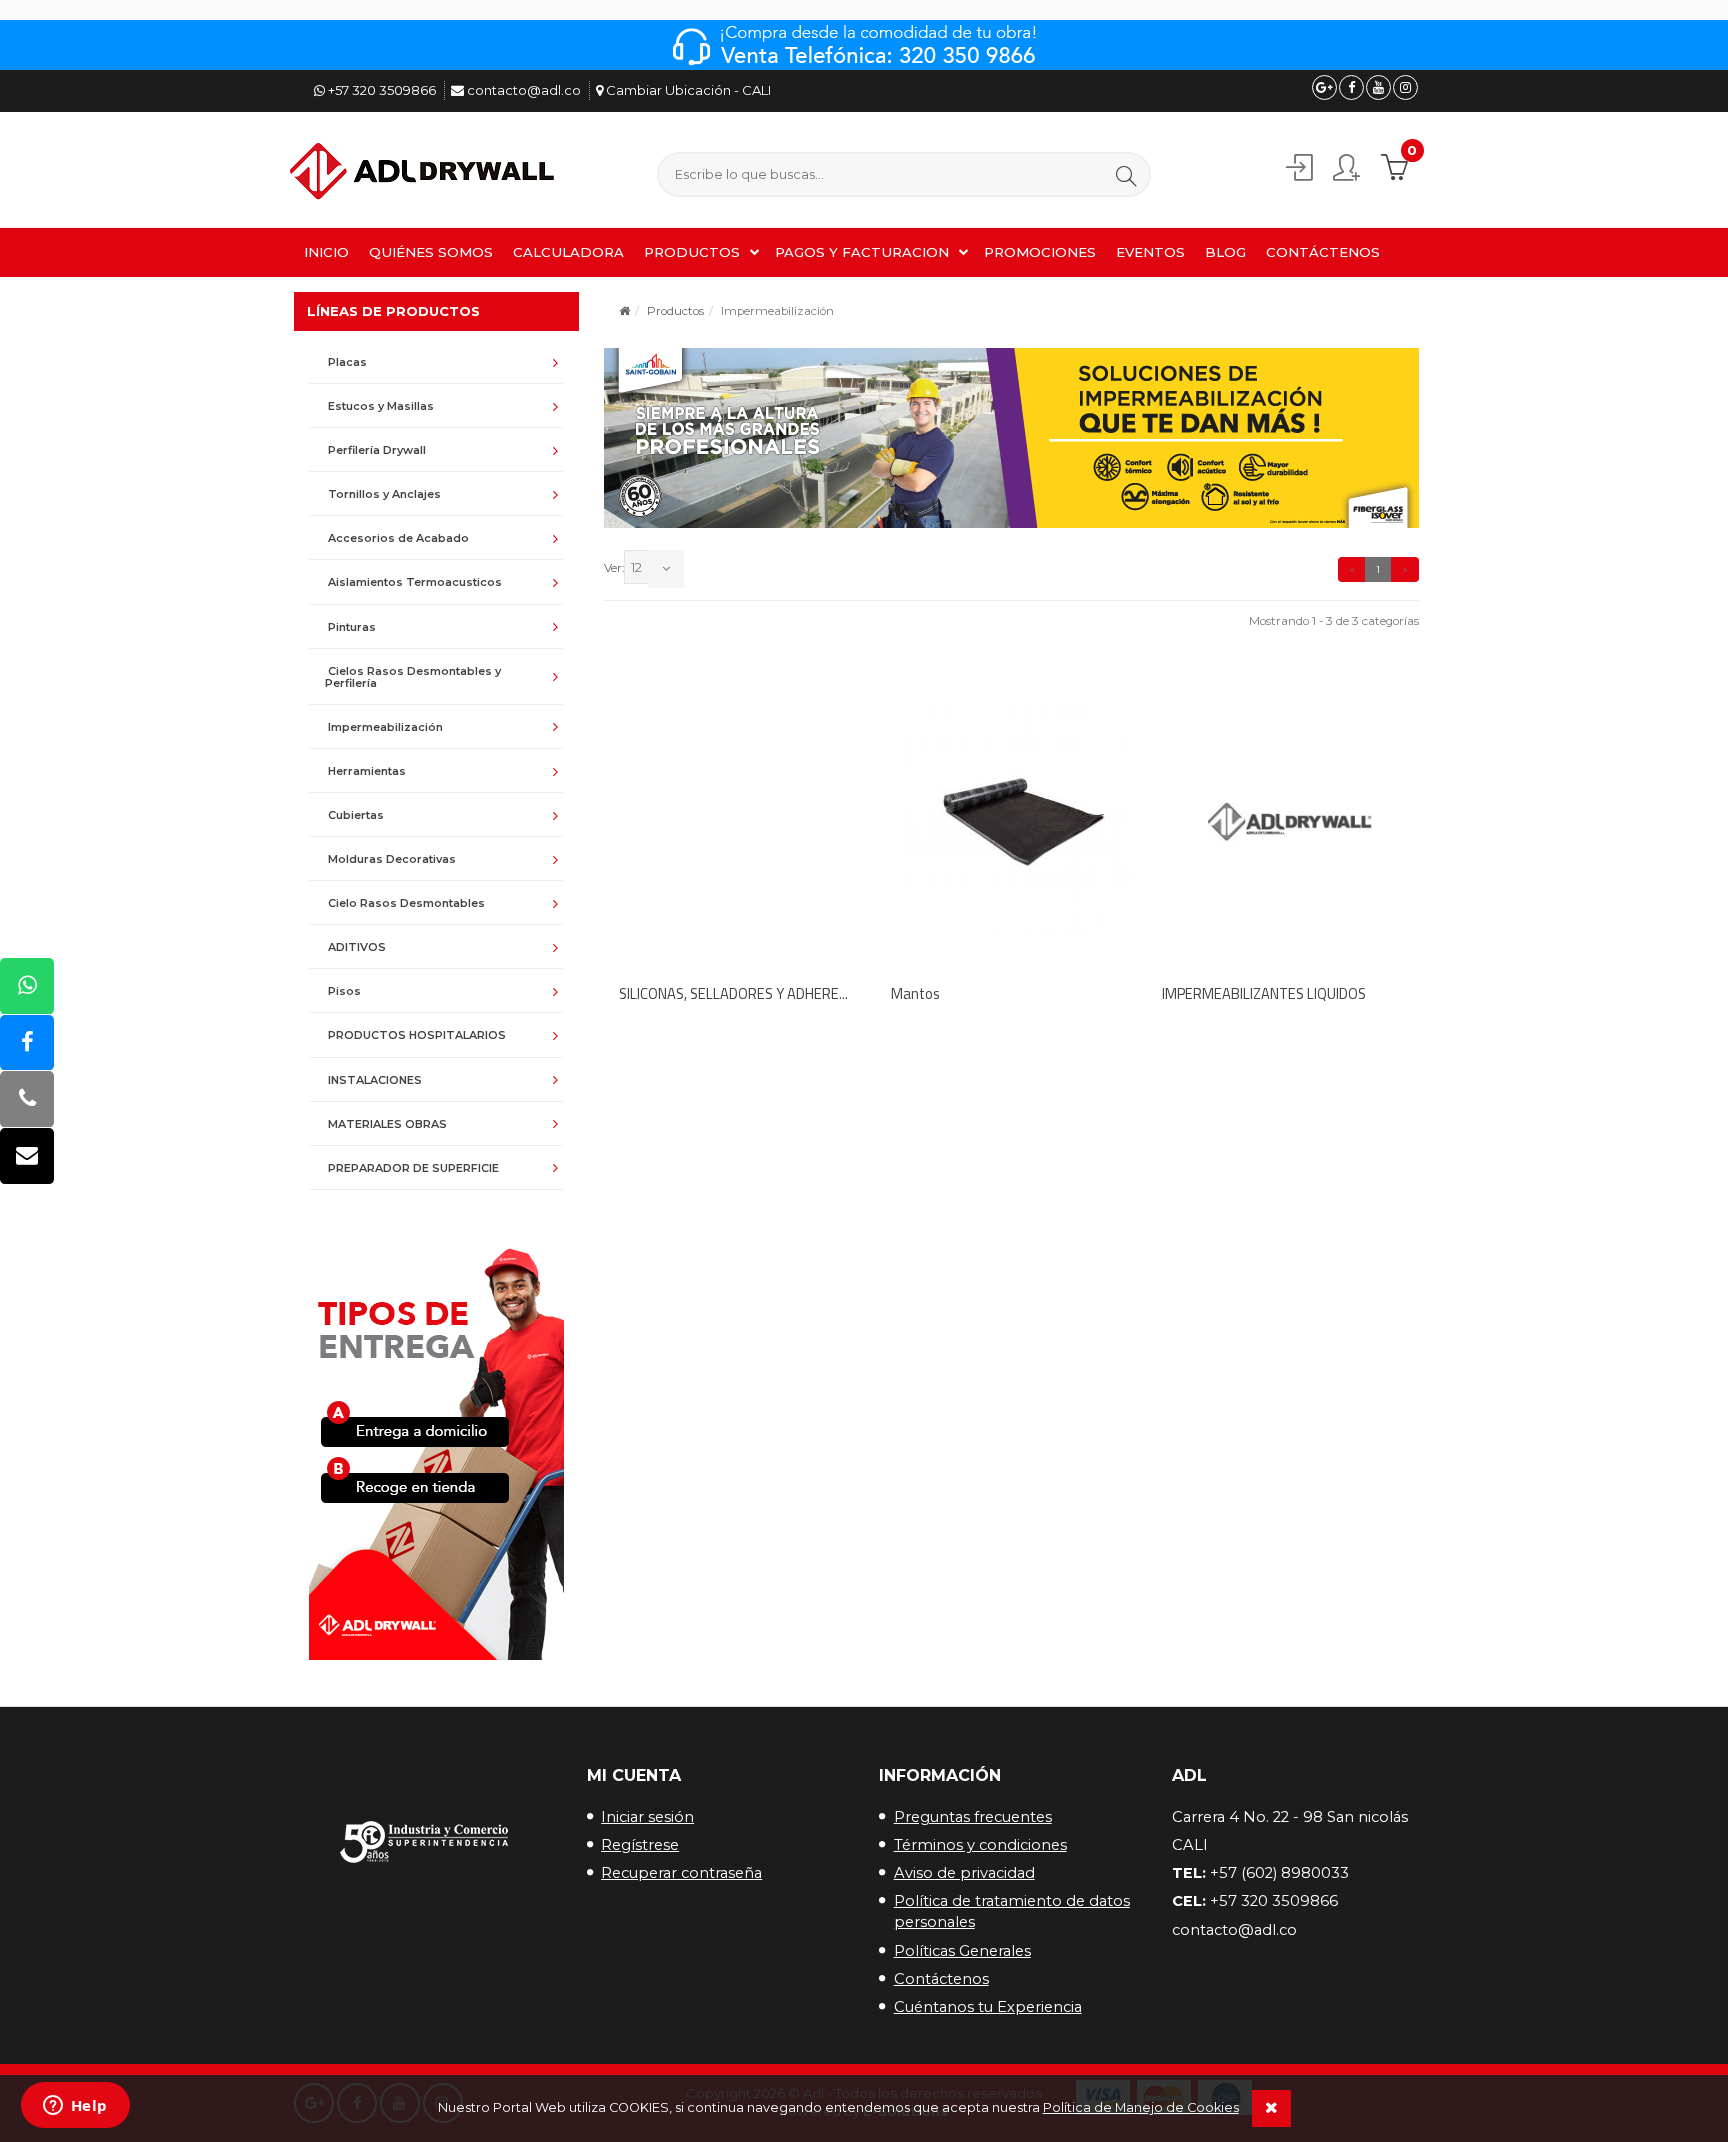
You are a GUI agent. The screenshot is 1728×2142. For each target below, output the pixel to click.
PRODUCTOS (692, 252)
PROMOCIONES (1040, 252)
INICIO (326, 252)
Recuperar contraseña (681, 1873)
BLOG (1225, 252)
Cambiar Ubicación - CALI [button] (687, 90)
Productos (675, 311)
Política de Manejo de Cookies (1141, 2107)
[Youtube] (1378, 87)
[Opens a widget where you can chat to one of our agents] (75, 2107)
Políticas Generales (962, 1951)
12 (636, 567)
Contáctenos (941, 1979)
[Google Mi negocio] (1324, 87)
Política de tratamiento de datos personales (1012, 1911)
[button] (1126, 175)
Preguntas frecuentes (973, 1817)
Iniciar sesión (647, 1817)
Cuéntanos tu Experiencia (988, 2007)
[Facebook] (1351, 87)
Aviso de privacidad (964, 1873)
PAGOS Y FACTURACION (862, 252)
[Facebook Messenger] (27, 1043)
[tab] (437, 362)
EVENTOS (1150, 252)
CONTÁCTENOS (1323, 252)
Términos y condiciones (980, 1845)
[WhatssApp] (27, 986)
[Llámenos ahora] (27, 1100)
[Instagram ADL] (1405, 87)
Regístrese (640, 1845)
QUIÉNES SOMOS (431, 252)
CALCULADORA (568, 252)
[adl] (425, 172)
